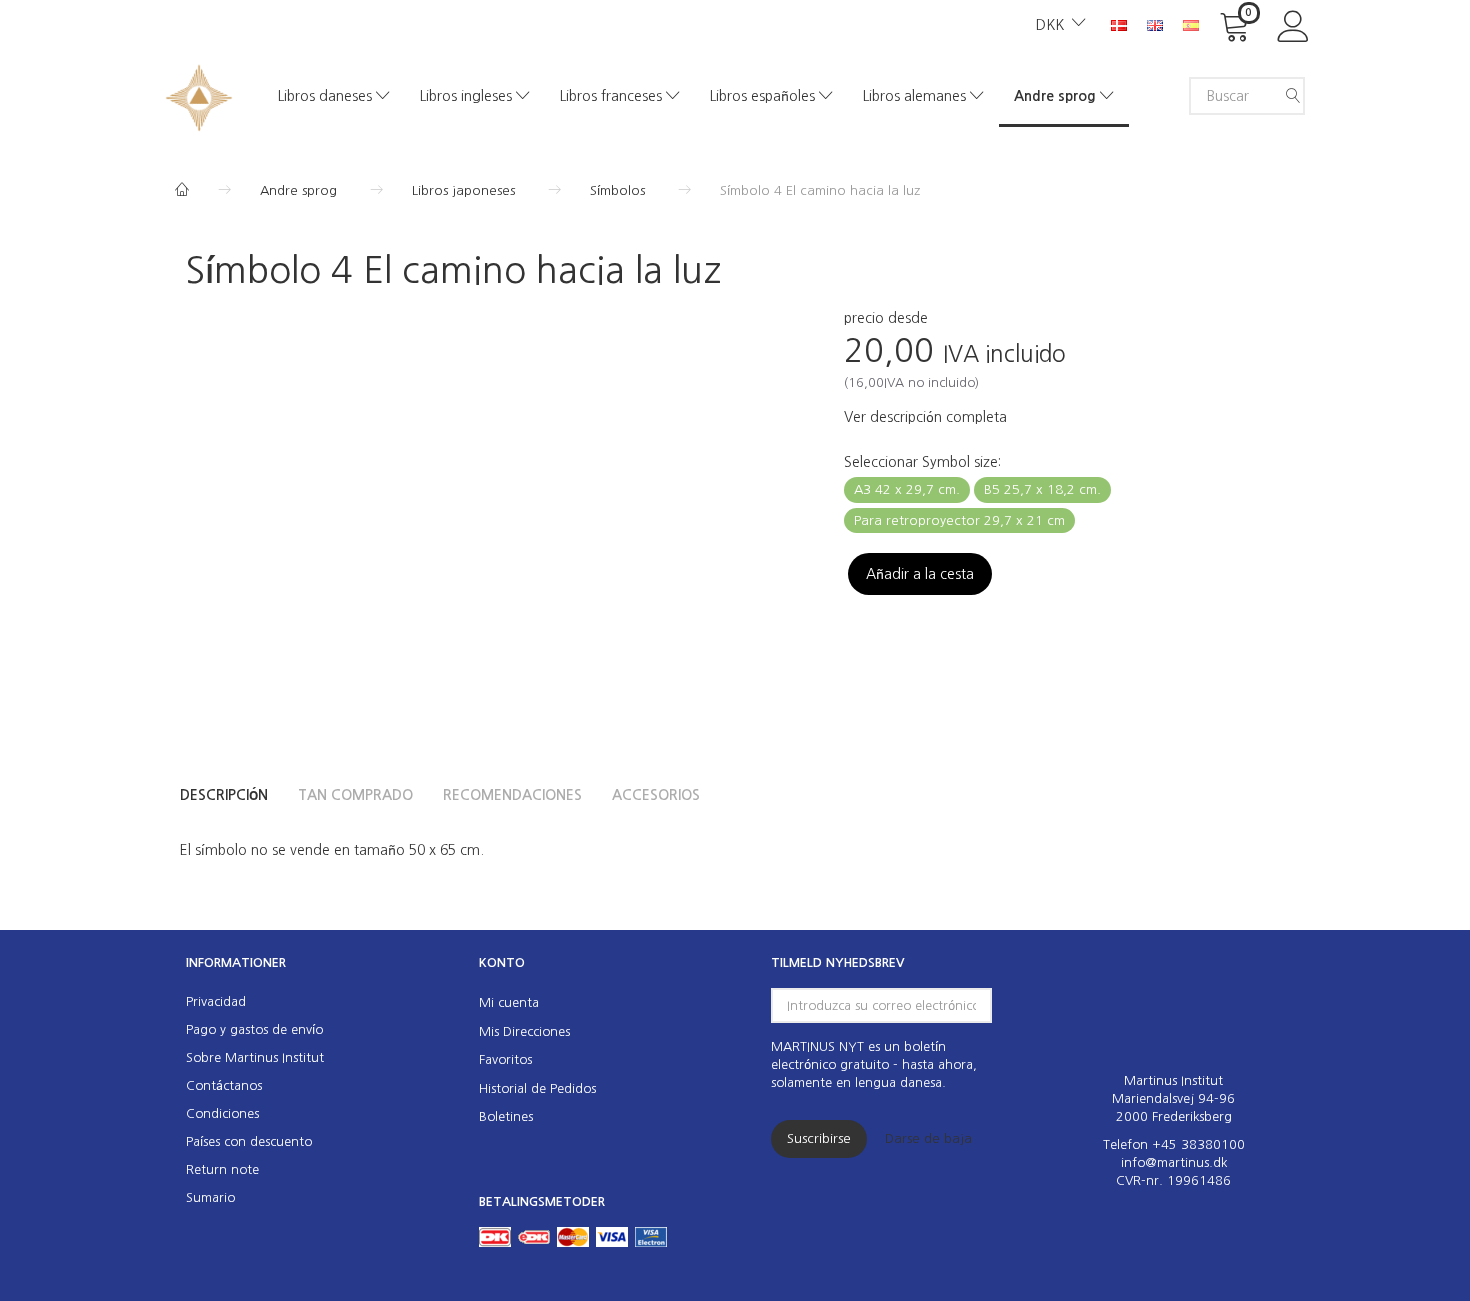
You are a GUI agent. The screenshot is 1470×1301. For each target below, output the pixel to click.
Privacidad (216, 1001)
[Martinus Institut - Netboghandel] (199, 95)
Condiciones (222, 1113)
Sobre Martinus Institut (255, 1057)
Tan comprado (355, 795)
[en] (1155, 24)
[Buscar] (1293, 96)
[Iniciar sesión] (1293, 24)
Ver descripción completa (925, 417)
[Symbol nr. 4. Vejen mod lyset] (439, 499)
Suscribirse (819, 1138)
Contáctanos (224, 1085)
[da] (1119, 24)
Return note (222, 1169)
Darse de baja (928, 1138)
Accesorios (656, 795)
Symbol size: (922, 462)
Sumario (210, 1197)
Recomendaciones (512, 795)
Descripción (224, 795)
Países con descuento (249, 1141)
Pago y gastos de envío (254, 1029)
